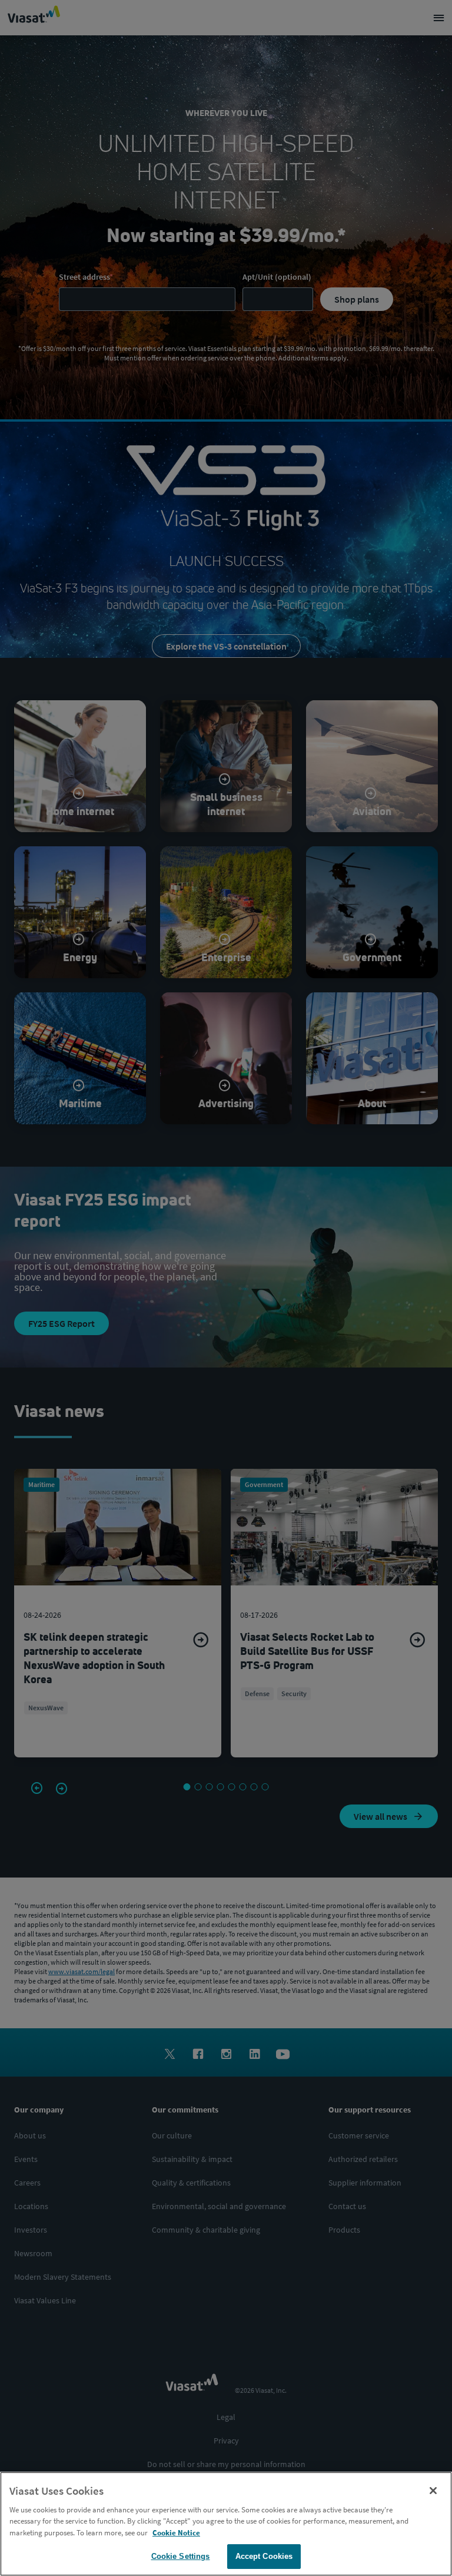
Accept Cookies (264, 2556)
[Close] (433, 2491)
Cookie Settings (181, 2556)
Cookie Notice (176, 2533)
